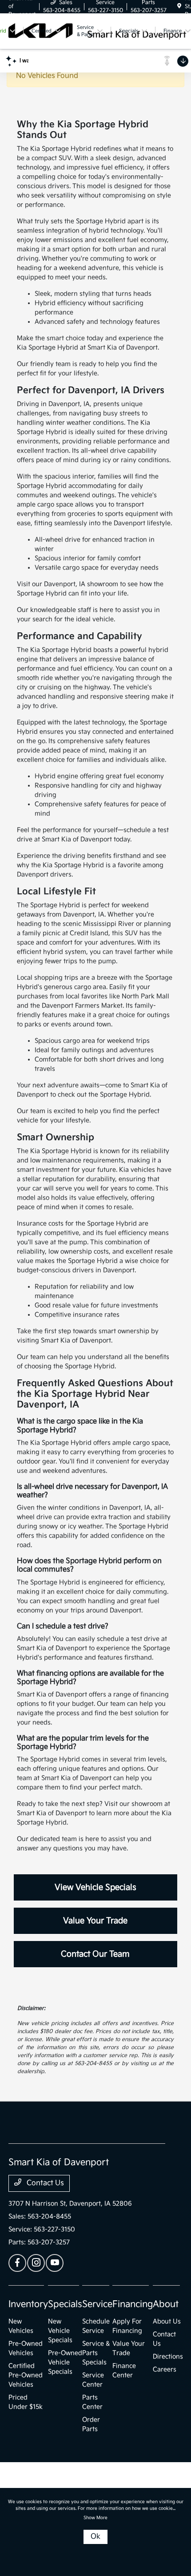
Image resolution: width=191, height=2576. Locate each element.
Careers (165, 2369)
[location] (179, 6)
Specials (65, 2304)
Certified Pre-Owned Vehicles (26, 2375)
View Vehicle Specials (95, 1887)
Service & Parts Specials (96, 2353)
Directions (168, 2357)
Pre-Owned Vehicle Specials (65, 2362)
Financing (133, 2304)
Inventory (28, 2304)
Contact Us (44, 2183)
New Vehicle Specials (60, 2331)
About (166, 2304)
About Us (167, 2321)
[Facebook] (17, 2263)
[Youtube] (55, 2263)
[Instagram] (36, 2263)
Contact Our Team (95, 1954)
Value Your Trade (95, 1921)
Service (97, 2304)
